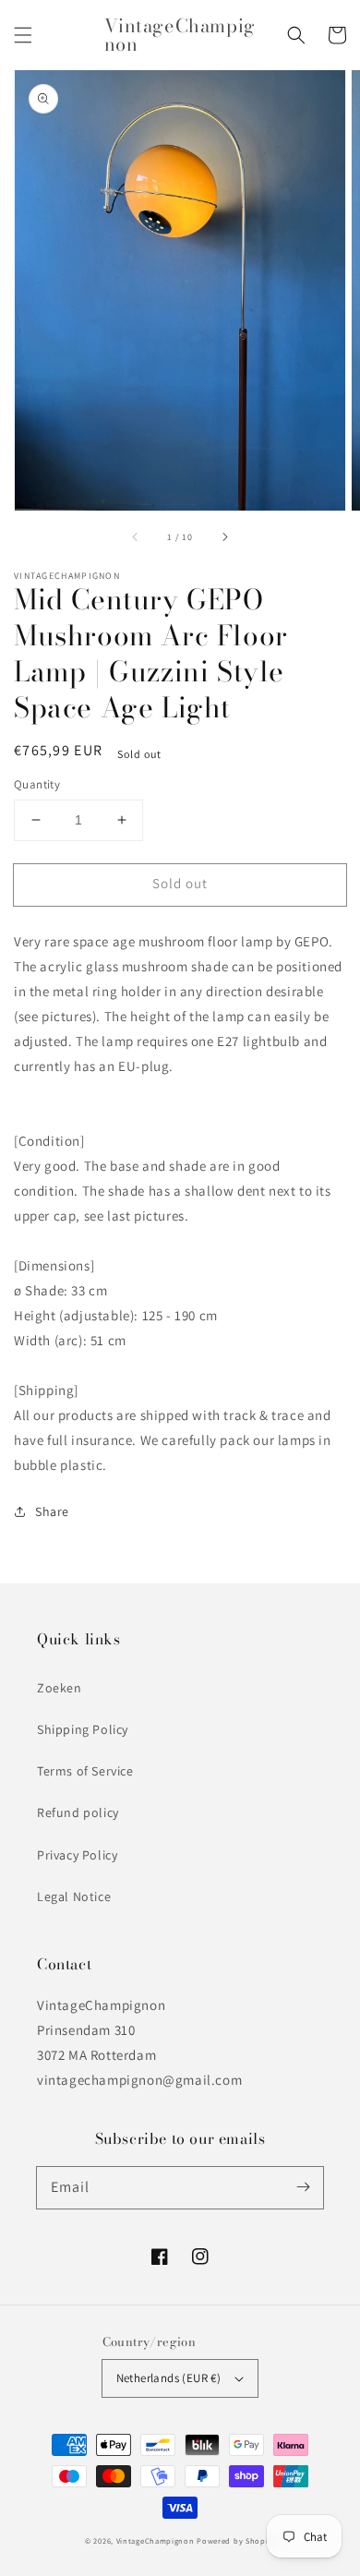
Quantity (37, 784)
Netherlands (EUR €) (169, 2378)
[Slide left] (136, 536)
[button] (23, 35)
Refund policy (78, 1812)
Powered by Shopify (236, 2540)
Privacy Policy (77, 1855)
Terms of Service (85, 1771)
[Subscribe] (303, 2187)
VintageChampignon (156, 2540)
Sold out (180, 883)
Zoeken (60, 1688)
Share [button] (52, 1511)
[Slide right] (224, 536)
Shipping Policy (83, 1729)
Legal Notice (74, 1896)
